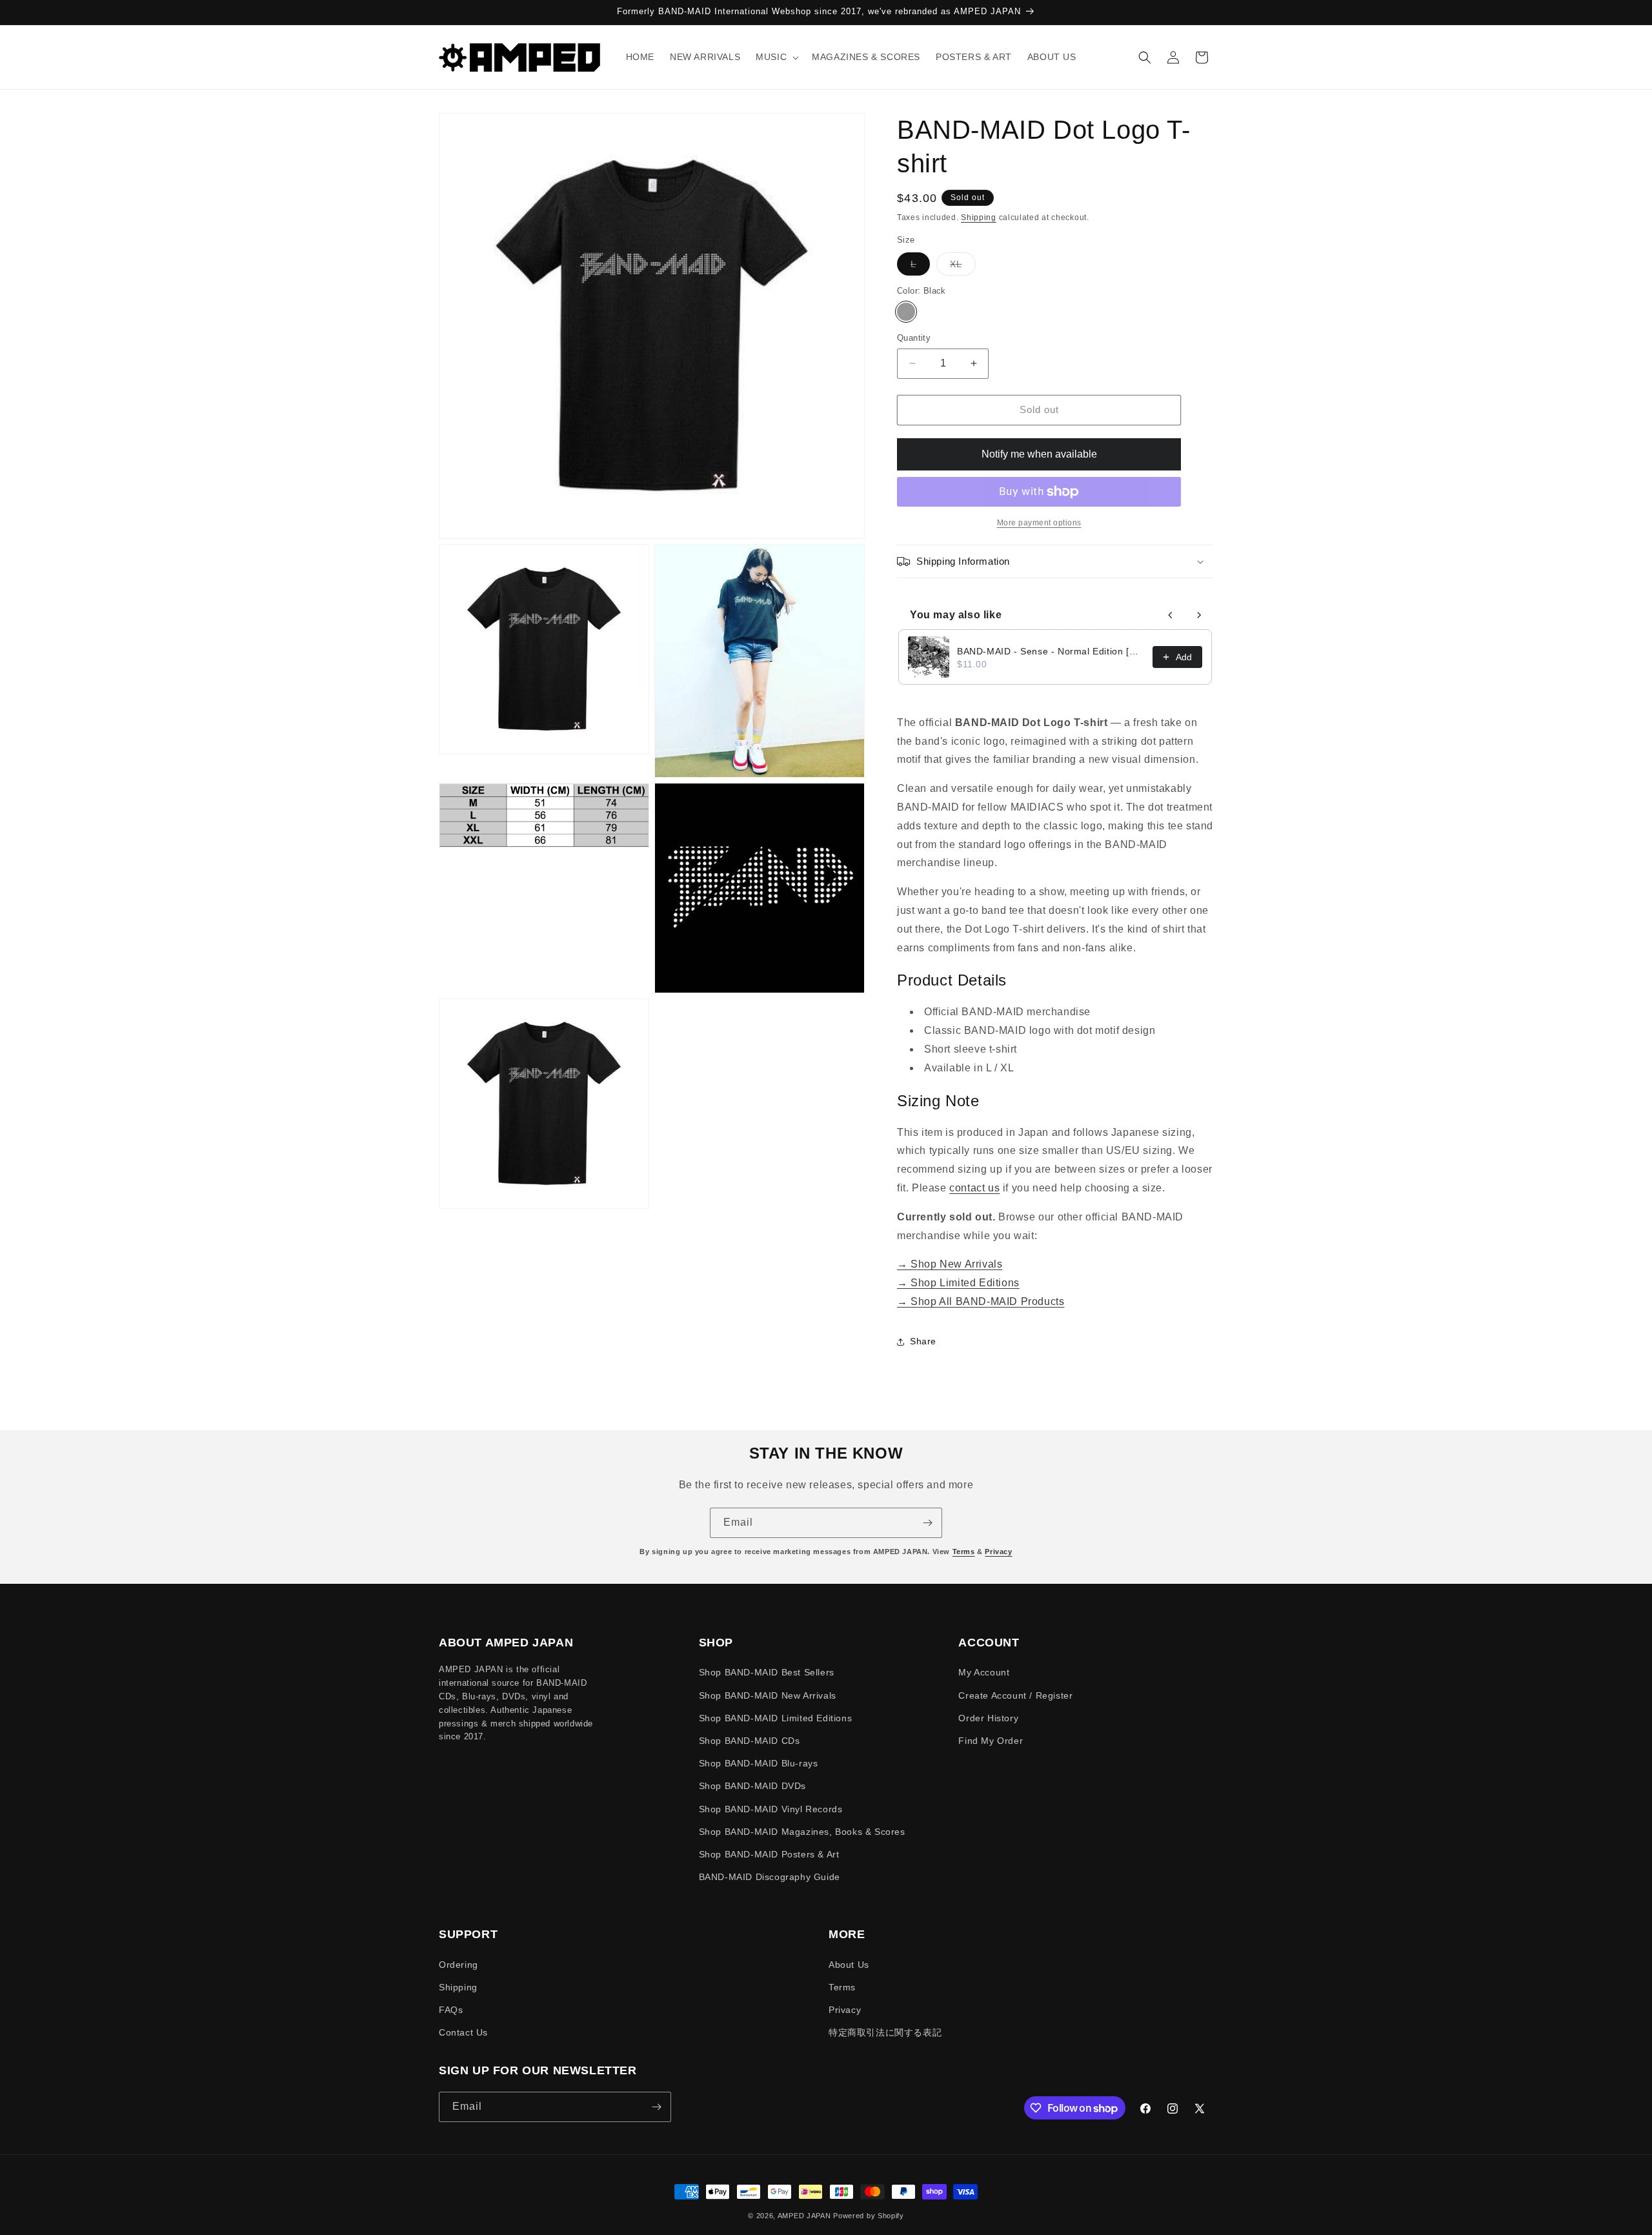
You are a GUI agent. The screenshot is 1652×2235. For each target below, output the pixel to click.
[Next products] (1199, 615)
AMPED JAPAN (804, 2216)
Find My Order (991, 1741)
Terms (964, 1552)
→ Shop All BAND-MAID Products (981, 1301)
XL (963, 267)
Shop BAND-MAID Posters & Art (769, 1854)
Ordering (458, 1965)
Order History (988, 1718)
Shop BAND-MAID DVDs (752, 1786)
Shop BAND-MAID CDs (750, 1741)
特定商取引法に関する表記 (885, 2032)
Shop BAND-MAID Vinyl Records (771, 1809)
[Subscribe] (927, 1523)
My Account (984, 1672)
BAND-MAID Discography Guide (770, 1877)
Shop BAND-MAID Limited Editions (776, 1718)
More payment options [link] (1039, 523)
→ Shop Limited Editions (958, 1283)
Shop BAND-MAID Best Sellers (767, 1672)
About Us (849, 1965)
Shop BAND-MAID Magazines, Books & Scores (802, 1832)
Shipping (979, 217)
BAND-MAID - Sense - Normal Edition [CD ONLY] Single (1051, 651)
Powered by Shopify (869, 2216)
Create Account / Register (1015, 1695)
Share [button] (923, 1341)
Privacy (998, 1552)
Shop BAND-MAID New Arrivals (768, 1695)
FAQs (451, 2010)
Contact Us (463, 2032)
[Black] (906, 312)
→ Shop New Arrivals (950, 1264)
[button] (776, 57)
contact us (974, 1188)
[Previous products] (1171, 615)
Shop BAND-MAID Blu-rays (759, 1763)
